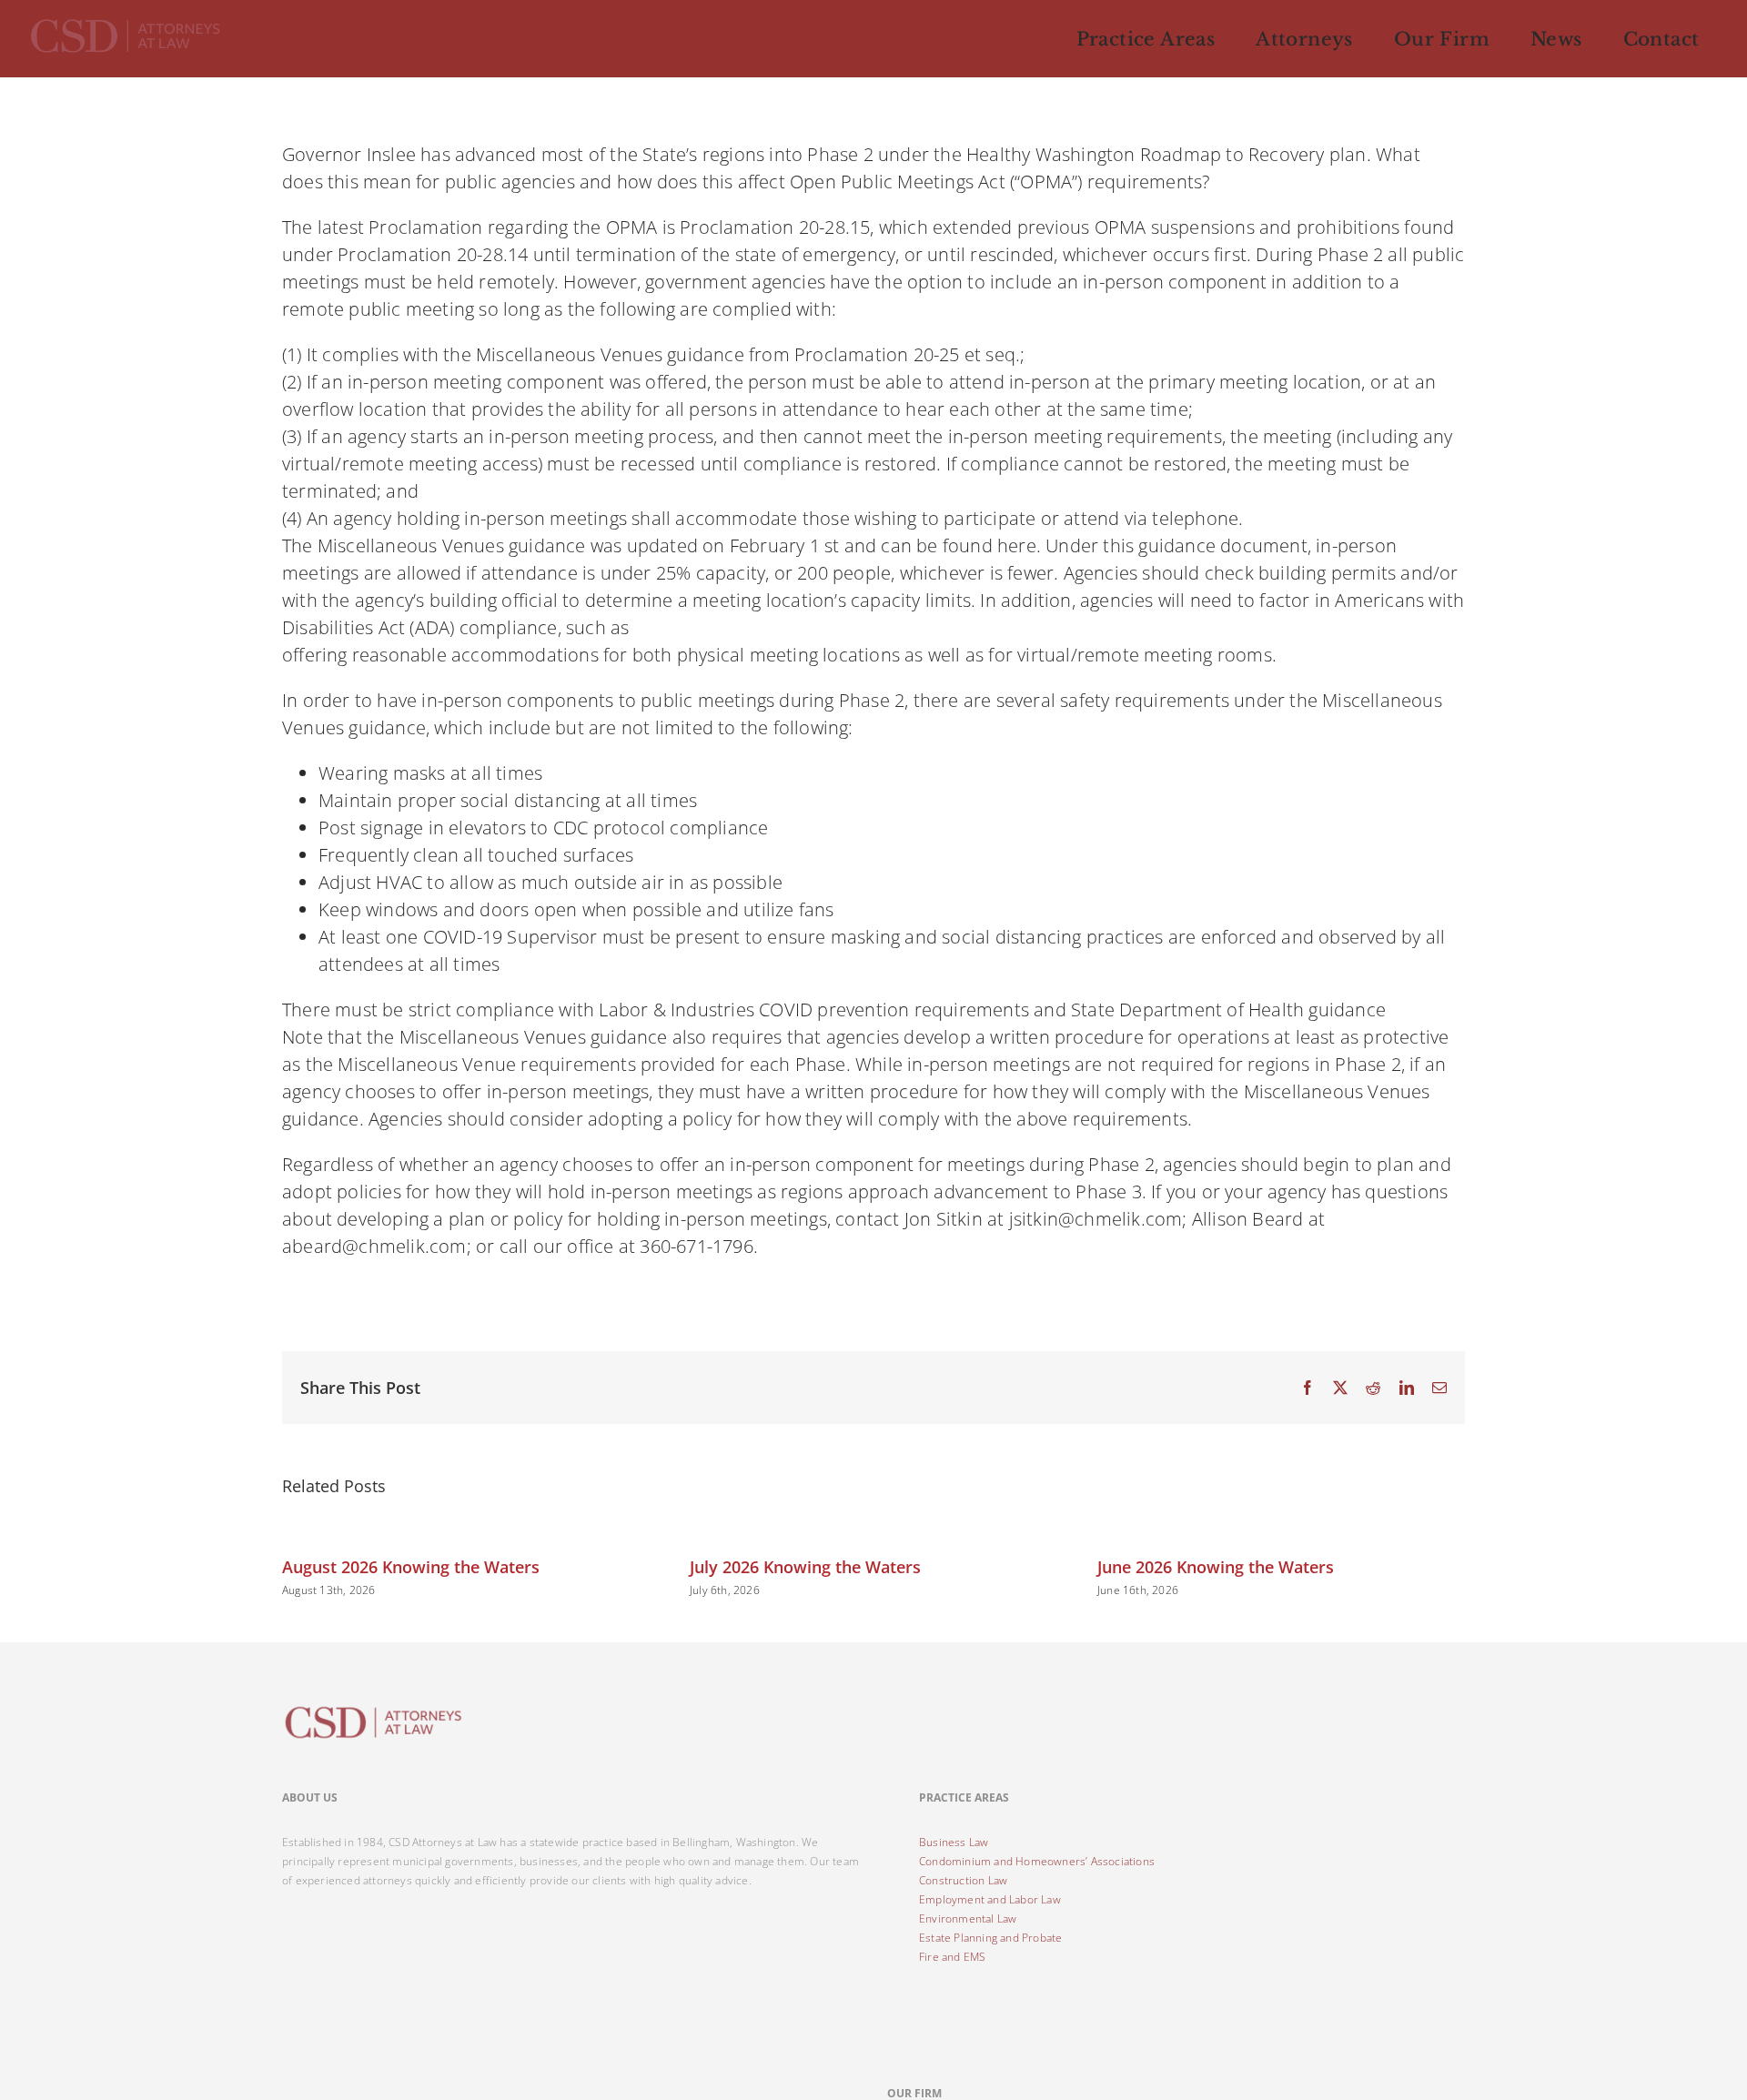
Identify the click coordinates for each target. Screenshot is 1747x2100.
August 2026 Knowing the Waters (411, 1567)
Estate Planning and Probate (990, 1938)
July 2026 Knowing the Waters (805, 1567)
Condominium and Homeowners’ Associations (1037, 1861)
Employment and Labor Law (990, 1899)
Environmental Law (968, 1918)
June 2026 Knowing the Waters (1216, 1567)
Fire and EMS (952, 1957)
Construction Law (963, 1880)
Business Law (954, 1842)
